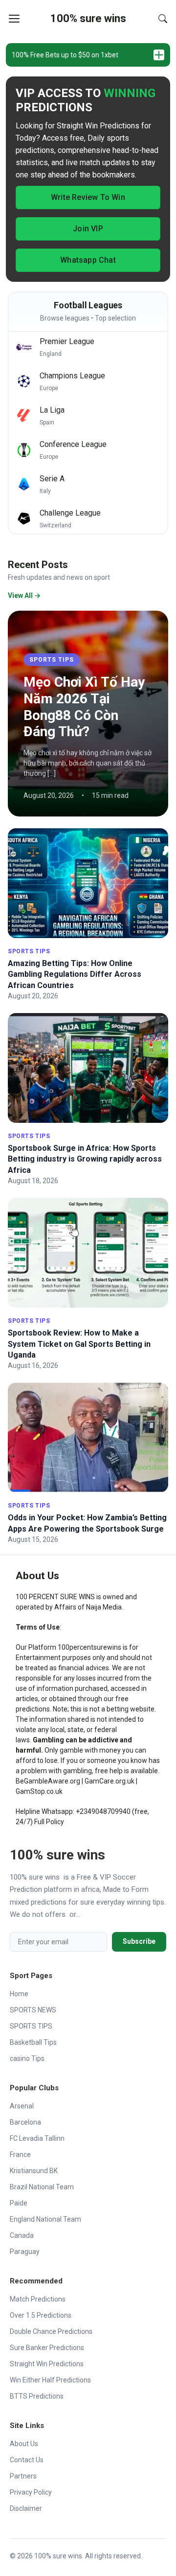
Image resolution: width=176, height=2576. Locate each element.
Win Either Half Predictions (50, 2380)
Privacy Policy (31, 2492)
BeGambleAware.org (48, 1781)
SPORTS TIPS (52, 660)
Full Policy (49, 1822)
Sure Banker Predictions (47, 2348)
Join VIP (88, 229)
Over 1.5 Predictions (41, 2315)
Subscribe (139, 1941)
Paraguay (25, 2252)
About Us (24, 2444)
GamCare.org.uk (110, 1781)
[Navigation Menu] (14, 19)
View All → (24, 595)
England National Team (45, 2219)
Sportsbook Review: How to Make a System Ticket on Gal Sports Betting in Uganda (79, 1344)
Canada (22, 2235)
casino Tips (27, 2058)
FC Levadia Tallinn (37, 2138)
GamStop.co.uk (39, 1791)
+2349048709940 (103, 1811)
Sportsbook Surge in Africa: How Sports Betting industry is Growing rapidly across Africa (85, 1159)
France (20, 2155)
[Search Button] (163, 19)
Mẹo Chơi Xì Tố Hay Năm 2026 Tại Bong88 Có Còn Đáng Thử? (84, 707)
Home (19, 1994)
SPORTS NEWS (33, 2010)
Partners (23, 2476)
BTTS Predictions (37, 2396)
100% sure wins (88, 18)
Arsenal (22, 2106)
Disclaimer (26, 2508)
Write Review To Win (88, 197)
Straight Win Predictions (47, 2364)
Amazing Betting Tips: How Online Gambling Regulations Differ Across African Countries (75, 974)
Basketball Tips (33, 2042)
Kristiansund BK (34, 2171)
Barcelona (25, 2122)
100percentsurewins (89, 1647)
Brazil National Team (42, 2187)
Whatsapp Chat (88, 260)
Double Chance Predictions (51, 2331)
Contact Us (27, 2460)
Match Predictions (38, 2299)
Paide (19, 2203)
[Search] (163, 19)
